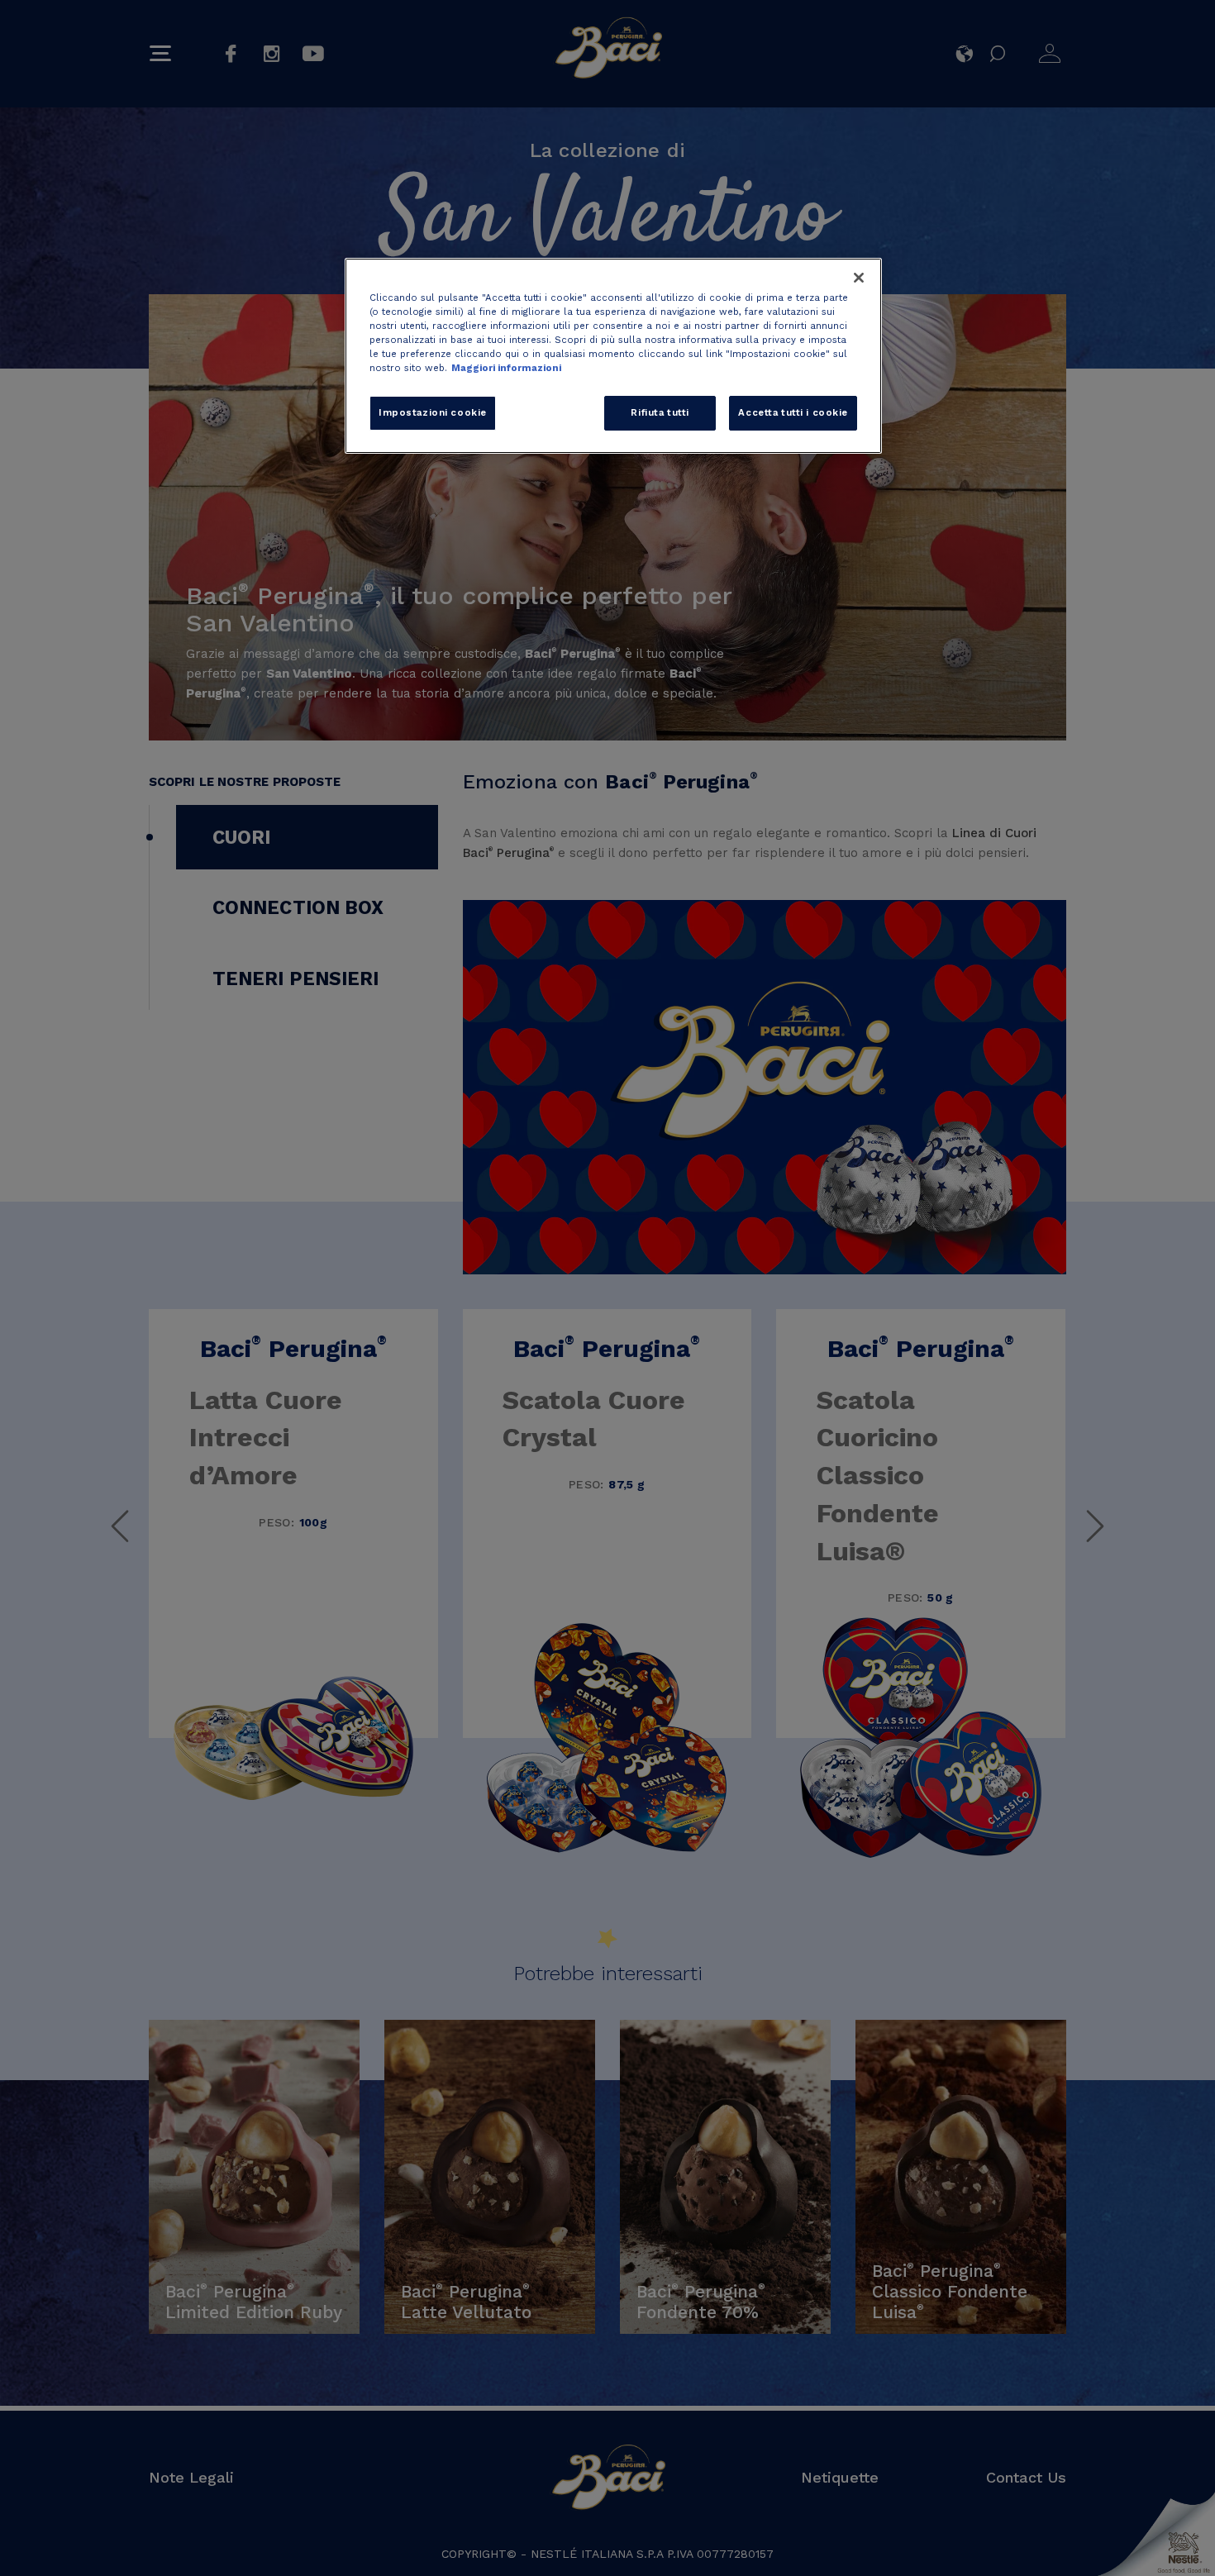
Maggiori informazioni (506, 368)
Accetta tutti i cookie (793, 412)
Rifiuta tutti (660, 412)
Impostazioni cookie (433, 412)
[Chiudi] (859, 278)
